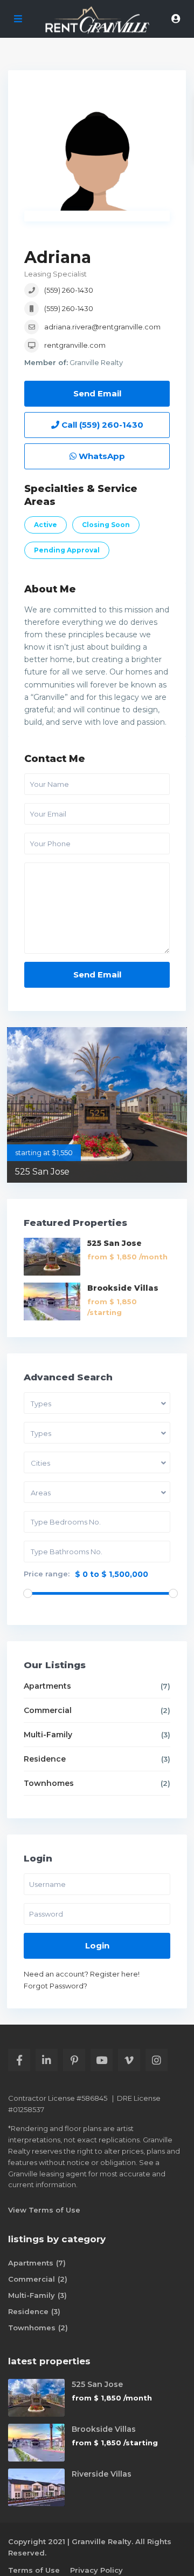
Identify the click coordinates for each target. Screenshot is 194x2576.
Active (46, 525)
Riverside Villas (102, 2474)
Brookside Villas (123, 1288)
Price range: (47, 1574)
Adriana (58, 257)
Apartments (47, 1686)
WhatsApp (101, 456)
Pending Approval (67, 550)
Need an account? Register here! (82, 1974)
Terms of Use (34, 2570)
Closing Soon (106, 525)
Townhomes (49, 1783)
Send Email (97, 393)
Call (101, 425)
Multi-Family (48, 1735)
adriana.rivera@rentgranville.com (102, 327)
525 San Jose (42, 1172)
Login (97, 1946)
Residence (45, 1759)
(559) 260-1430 (69, 290)
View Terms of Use (44, 2210)
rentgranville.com (75, 345)
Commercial (48, 1710)
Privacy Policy (96, 2570)
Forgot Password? (56, 1986)
